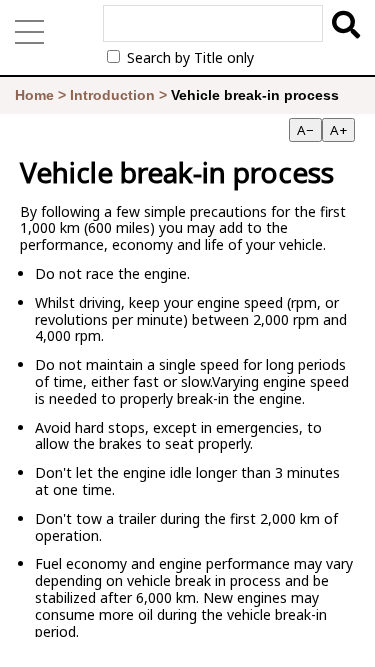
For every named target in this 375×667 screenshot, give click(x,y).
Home (34, 95)
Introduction (112, 95)
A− (305, 130)
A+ (338, 130)
